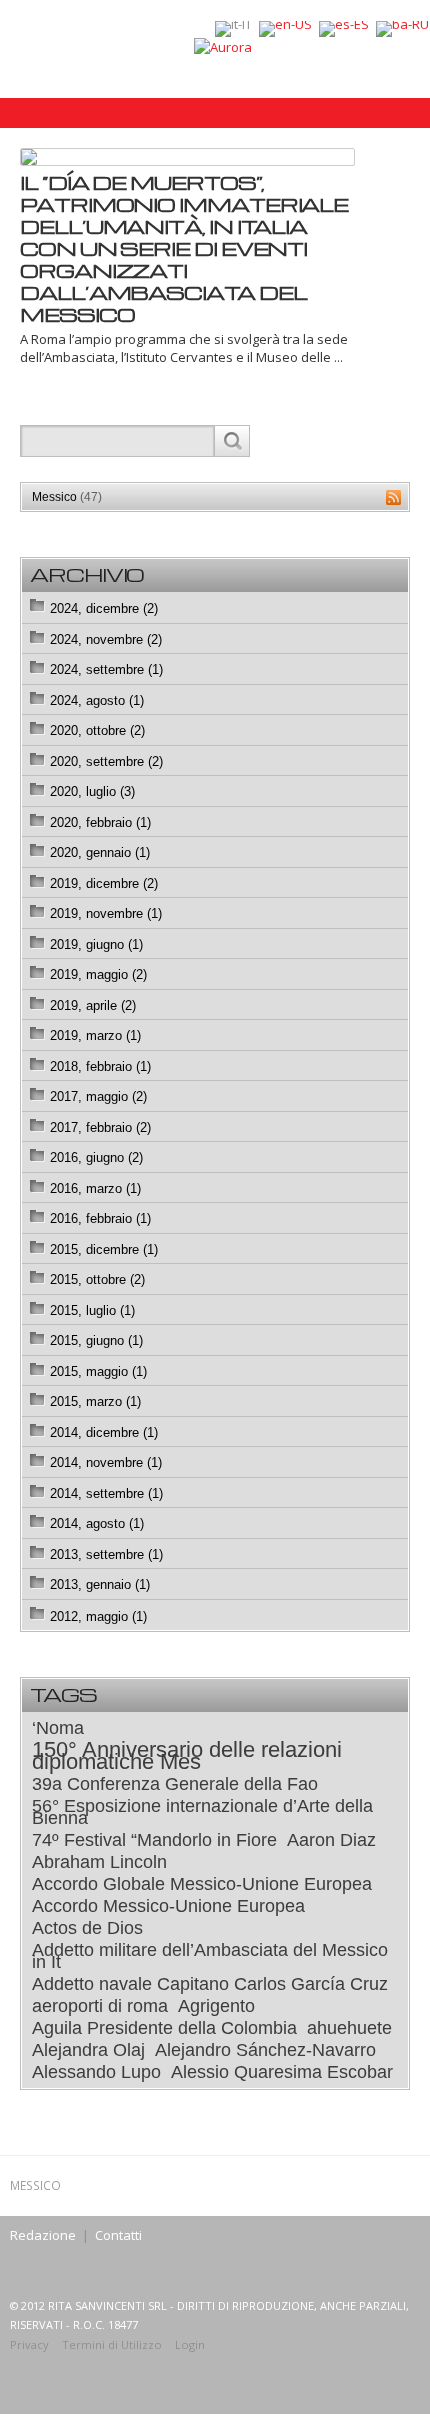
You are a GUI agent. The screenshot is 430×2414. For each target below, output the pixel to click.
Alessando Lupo (96, 2072)
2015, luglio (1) (92, 1310)
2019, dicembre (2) (104, 883)
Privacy (29, 2344)
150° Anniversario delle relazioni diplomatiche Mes (187, 1756)
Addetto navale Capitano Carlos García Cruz (210, 1984)
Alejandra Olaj (88, 2050)
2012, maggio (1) (98, 1616)
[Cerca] (231, 441)
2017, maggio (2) (98, 1096)
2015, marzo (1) (95, 1401)
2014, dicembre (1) (104, 1432)
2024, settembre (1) (106, 669)
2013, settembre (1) (106, 1554)
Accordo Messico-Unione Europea (168, 1906)
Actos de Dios (87, 1928)
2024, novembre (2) (106, 639)
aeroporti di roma (100, 2006)
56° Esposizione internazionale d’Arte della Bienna (202, 1812)
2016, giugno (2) (96, 1157)
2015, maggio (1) (98, 1371)
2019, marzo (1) (95, 1035)
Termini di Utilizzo (112, 2344)
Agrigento (216, 2006)
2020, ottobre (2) (97, 730)
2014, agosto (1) (97, 1523)
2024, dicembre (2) (104, 608)
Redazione (43, 2235)
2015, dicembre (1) (104, 1249)
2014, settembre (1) (106, 1493)
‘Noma (58, 1728)
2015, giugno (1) (96, 1340)
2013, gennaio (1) (100, 1584)
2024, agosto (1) (97, 700)
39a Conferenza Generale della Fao (175, 1784)
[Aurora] (223, 46)
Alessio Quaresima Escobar (282, 2072)
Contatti (118, 2235)
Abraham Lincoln (99, 1862)
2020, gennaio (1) (100, 852)
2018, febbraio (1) (100, 1066)
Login (190, 2344)
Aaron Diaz (331, 1840)
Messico (67, 497)
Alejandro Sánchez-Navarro (265, 2050)
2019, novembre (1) (106, 913)
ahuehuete (349, 2028)
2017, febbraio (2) (100, 1127)
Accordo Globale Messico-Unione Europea (202, 1884)
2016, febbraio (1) (100, 1218)
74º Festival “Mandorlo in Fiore (154, 1840)
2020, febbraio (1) (100, 822)
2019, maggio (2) (98, 974)
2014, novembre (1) (106, 1462)
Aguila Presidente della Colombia (164, 2028)
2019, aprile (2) (93, 1005)
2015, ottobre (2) (97, 1279)
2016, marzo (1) (95, 1188)
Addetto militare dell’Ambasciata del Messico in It (210, 1956)
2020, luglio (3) (92, 791)
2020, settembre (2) (106, 761)
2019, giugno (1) (96, 944)
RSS (393, 497)
